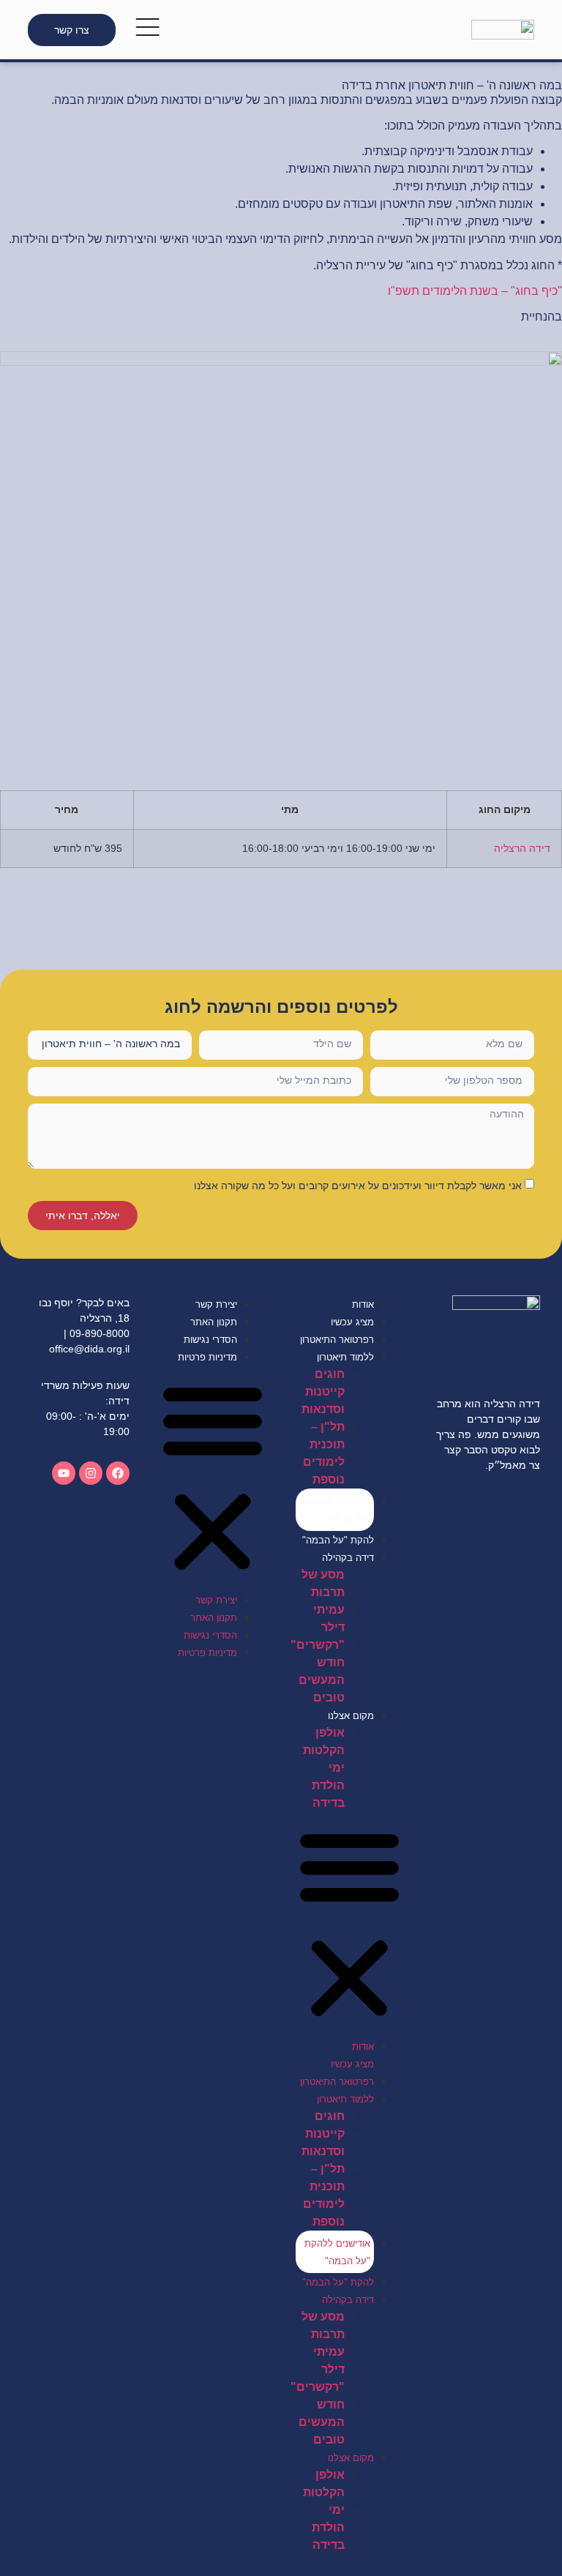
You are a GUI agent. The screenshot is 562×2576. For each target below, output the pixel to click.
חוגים (330, 1374)
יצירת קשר (216, 1304)
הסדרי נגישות (210, 1340)
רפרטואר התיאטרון (337, 1340)
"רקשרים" (318, 1645)
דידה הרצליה (522, 848)
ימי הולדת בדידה (328, 1785)
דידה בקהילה (348, 1558)
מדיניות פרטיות (207, 1357)
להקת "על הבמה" (338, 1540)
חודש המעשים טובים (322, 1680)
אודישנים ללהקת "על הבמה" (337, 1510)
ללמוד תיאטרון (345, 1357)
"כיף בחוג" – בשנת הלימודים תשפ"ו (475, 291)
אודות (363, 1304)
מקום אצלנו (351, 1716)
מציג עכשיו (352, 1322)
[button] (349, 1925)
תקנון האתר (214, 1322)
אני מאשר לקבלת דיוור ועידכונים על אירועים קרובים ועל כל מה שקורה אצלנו (358, 1186)
